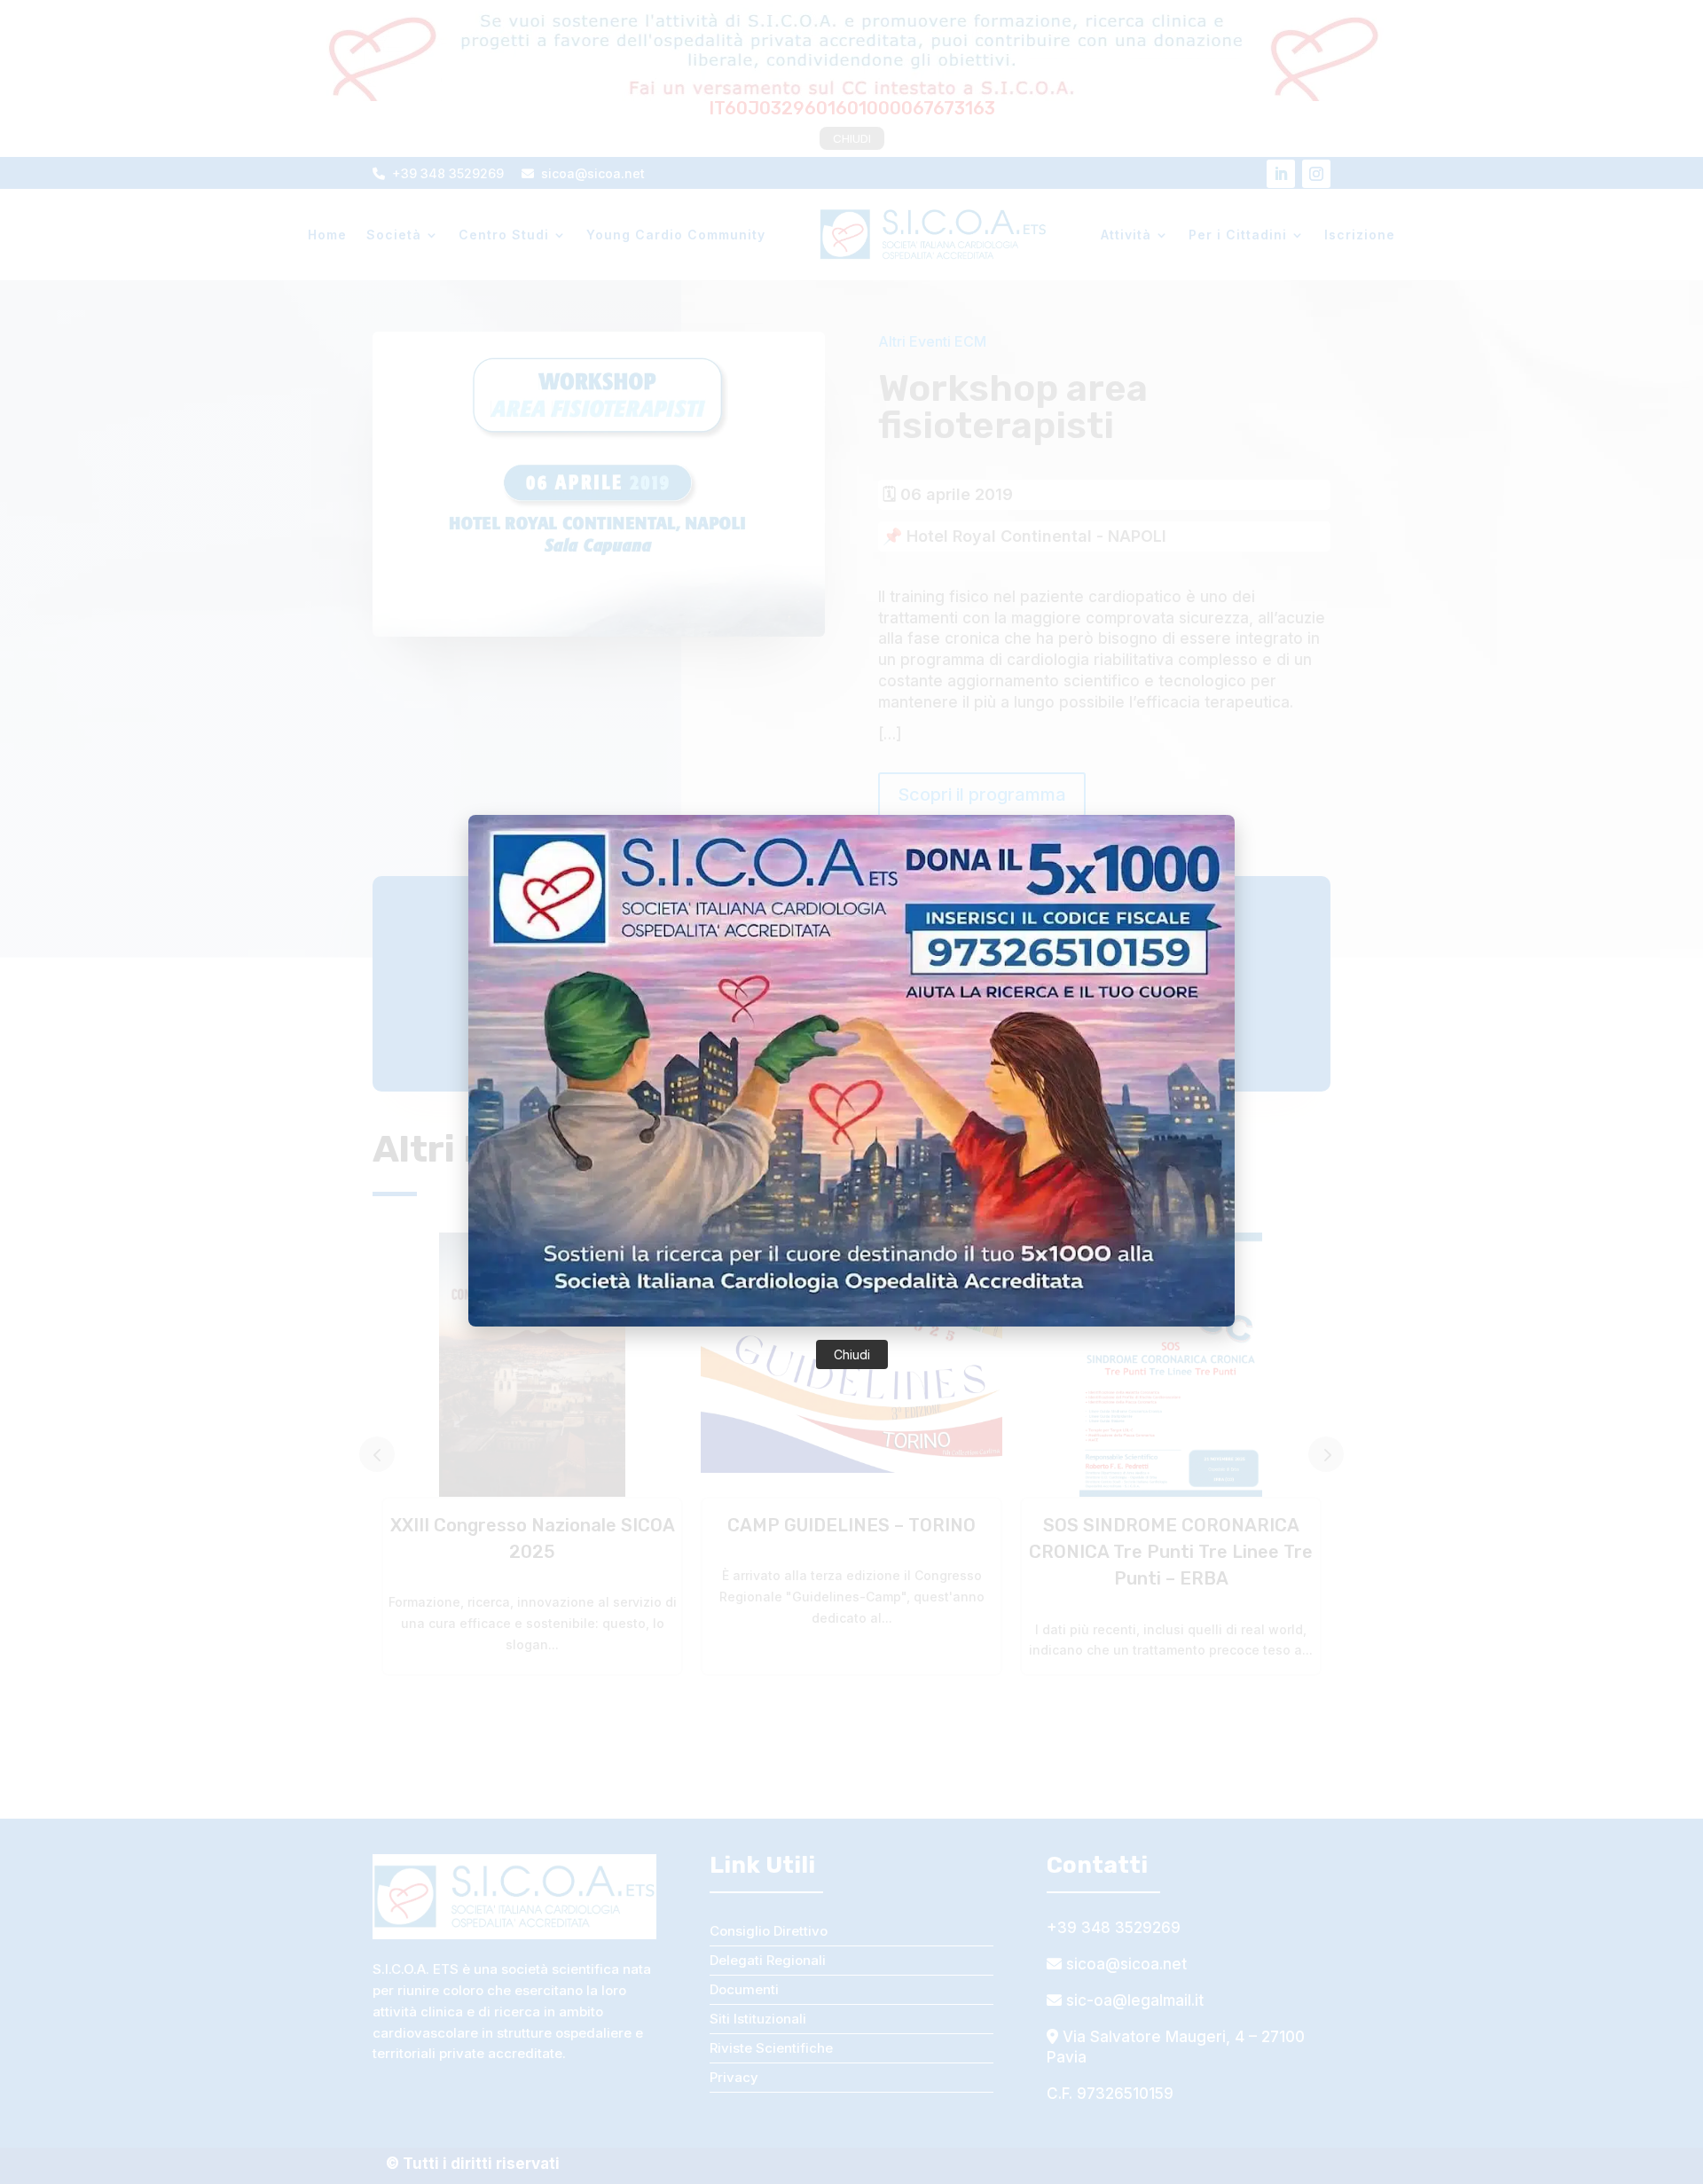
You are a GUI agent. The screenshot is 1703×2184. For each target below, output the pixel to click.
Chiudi (852, 1354)
